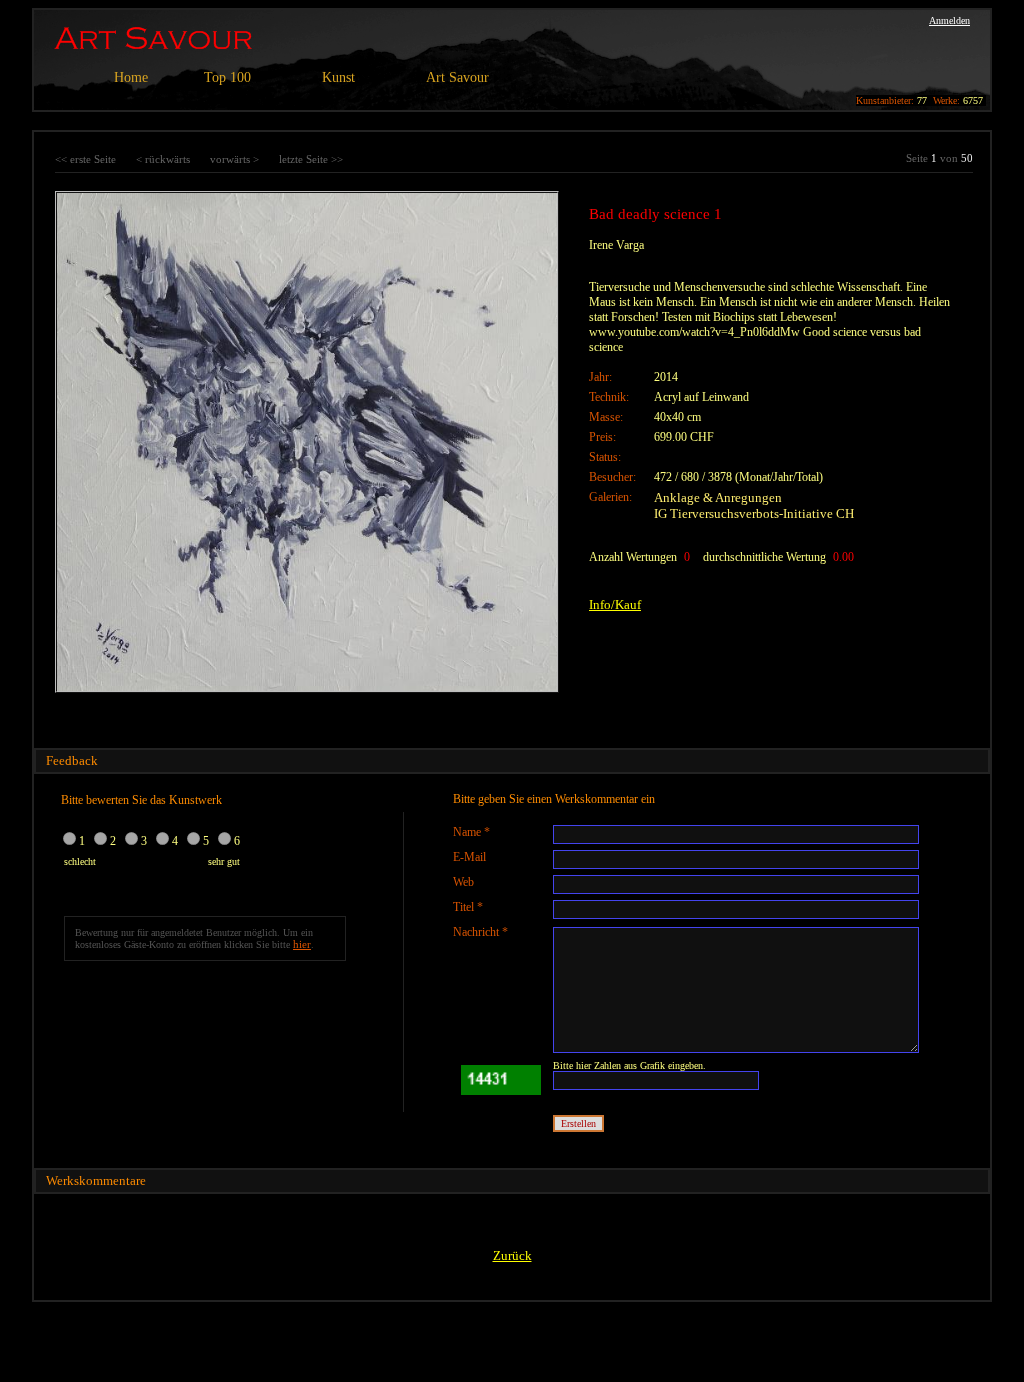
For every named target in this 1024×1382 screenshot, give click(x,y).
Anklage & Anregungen (718, 497)
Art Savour (457, 77)
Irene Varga (616, 245)
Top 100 (227, 77)
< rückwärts (163, 159)
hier (302, 944)
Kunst (338, 77)
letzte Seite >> (311, 159)
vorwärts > (234, 159)
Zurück (512, 1255)
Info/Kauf (615, 604)
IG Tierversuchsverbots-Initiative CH (754, 513)
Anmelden (949, 20)
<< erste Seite (85, 159)
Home (131, 77)
